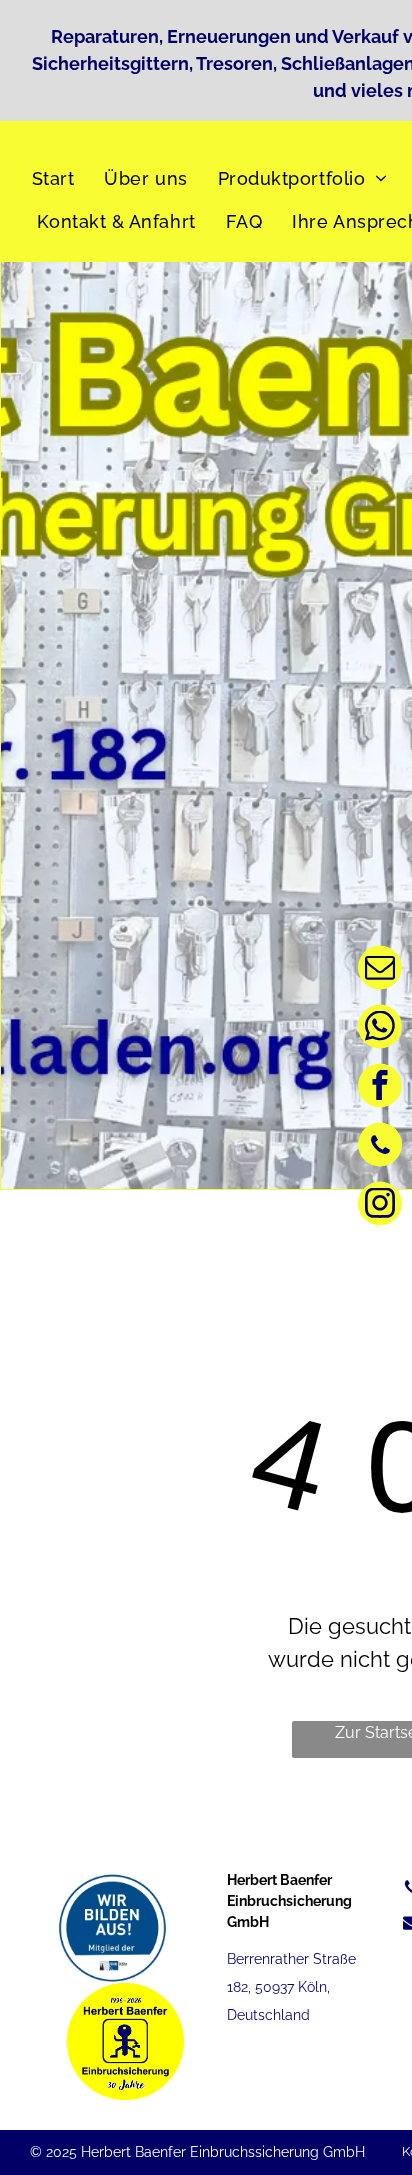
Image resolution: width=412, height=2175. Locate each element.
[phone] (380, 1146)
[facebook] (380, 1087)
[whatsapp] (380, 1028)
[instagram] (380, 1205)
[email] (380, 969)
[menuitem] (58, 178)
